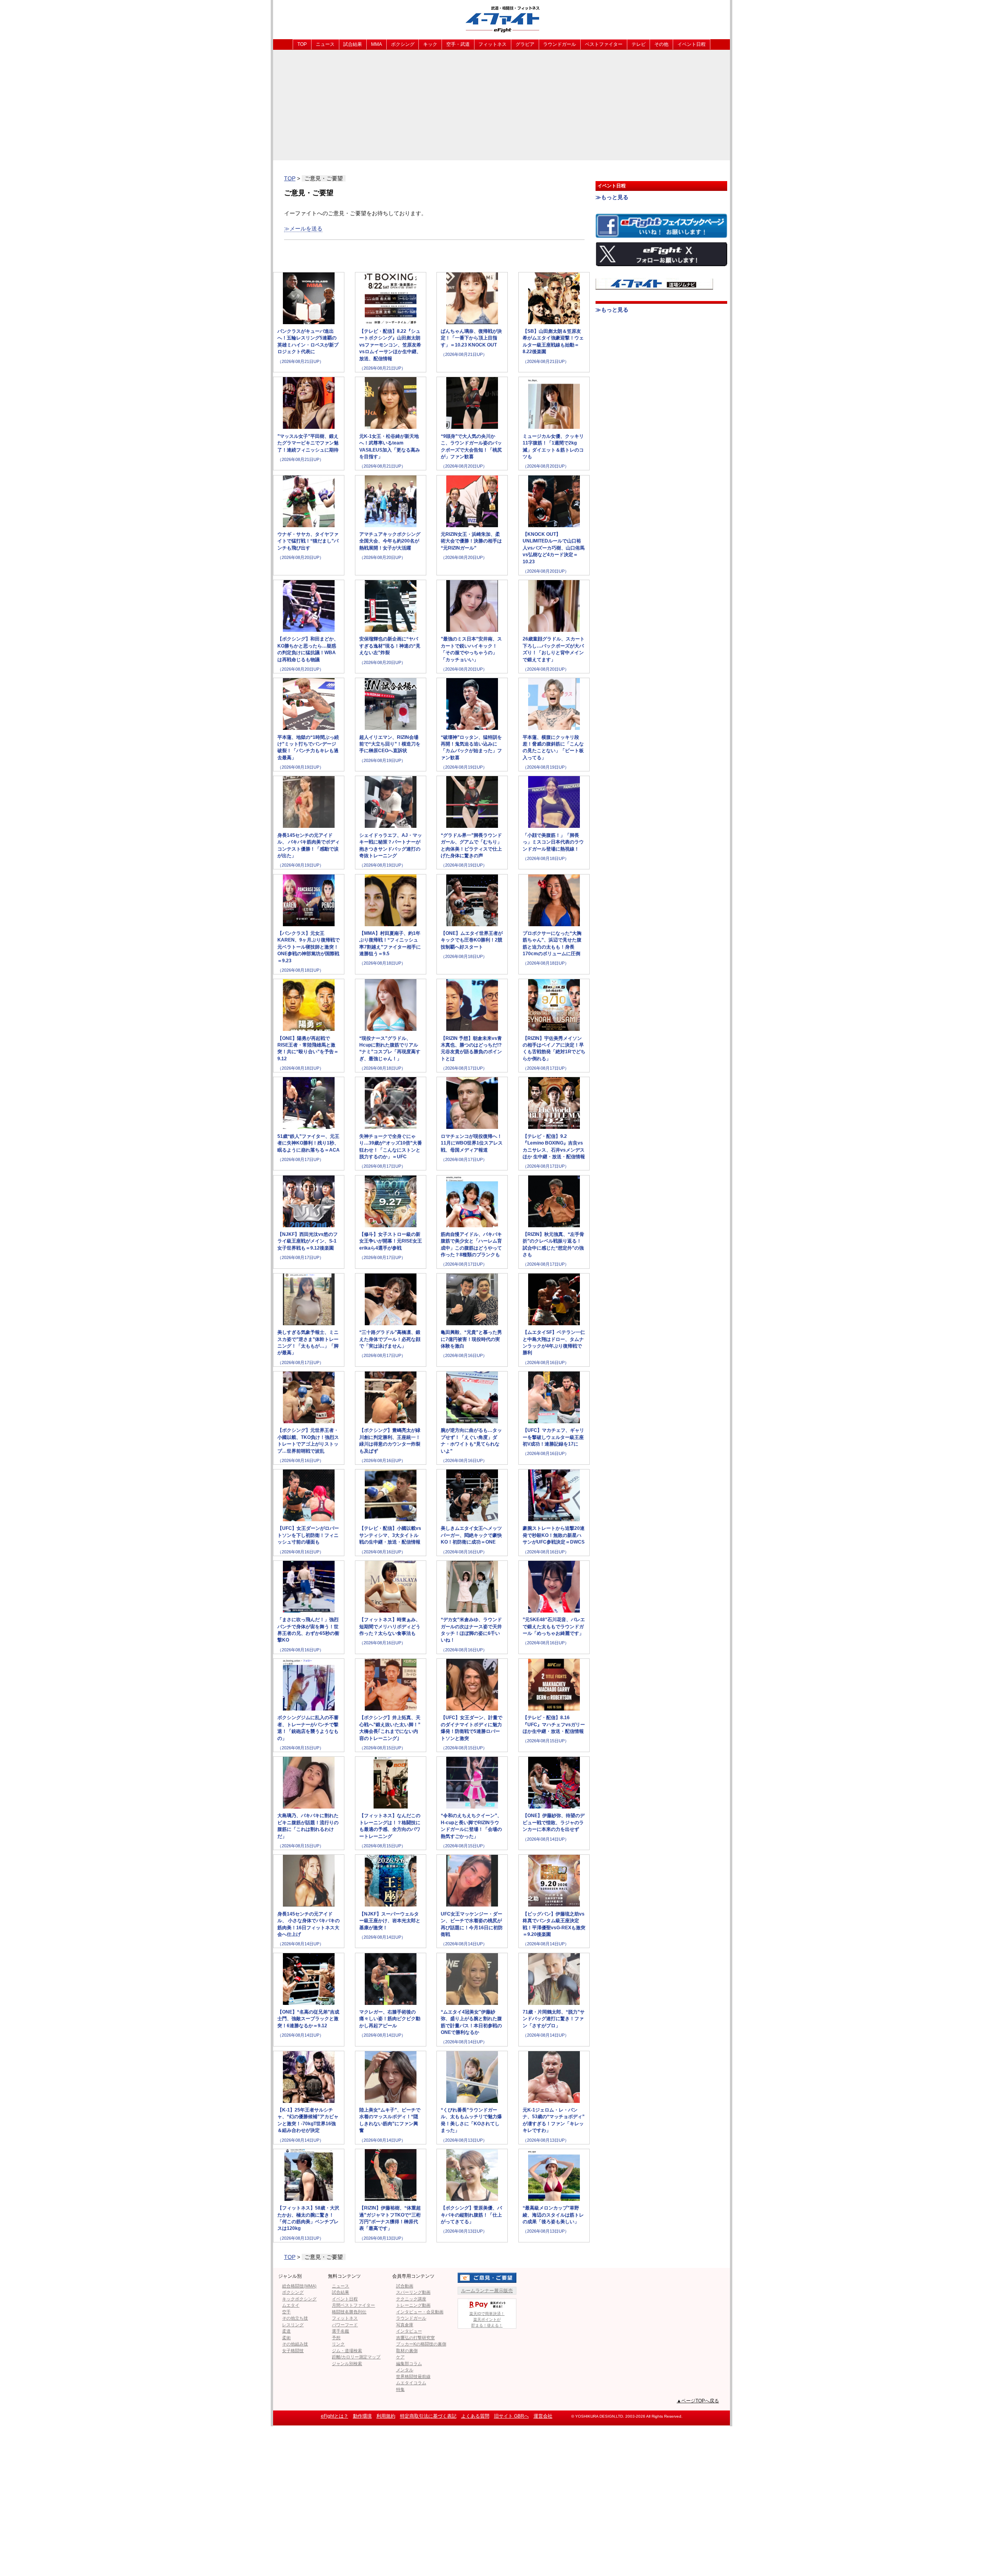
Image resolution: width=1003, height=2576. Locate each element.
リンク (338, 2344)
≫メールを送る (303, 229)
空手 (286, 2312)
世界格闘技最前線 (413, 2376)
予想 (336, 2338)
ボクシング (403, 44)
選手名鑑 (340, 2331)
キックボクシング (299, 2299)
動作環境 (362, 2416)
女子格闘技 (293, 2351)
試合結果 (353, 44)
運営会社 (543, 2416)
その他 (661, 44)
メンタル (405, 2370)
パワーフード (345, 2325)
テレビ (639, 44)
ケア (400, 2357)
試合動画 (405, 2286)
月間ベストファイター (353, 2305)
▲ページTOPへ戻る (698, 2401)
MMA (377, 44)
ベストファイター (604, 44)
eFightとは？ (335, 2416)
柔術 (286, 2338)
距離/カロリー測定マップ (356, 2357)
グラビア (525, 44)
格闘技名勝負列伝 (349, 2312)
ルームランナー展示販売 (487, 2291)
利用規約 (386, 2416)
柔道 (286, 2331)
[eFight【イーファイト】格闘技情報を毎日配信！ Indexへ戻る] (501, 19)
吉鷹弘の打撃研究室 (416, 2338)
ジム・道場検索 (347, 2351)
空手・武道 (458, 44)
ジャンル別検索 (347, 2364)
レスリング (293, 2325)
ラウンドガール (559, 44)
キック (430, 44)
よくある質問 (475, 2416)
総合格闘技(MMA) (299, 2286)
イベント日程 (692, 44)
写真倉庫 (405, 2325)
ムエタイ (291, 2305)
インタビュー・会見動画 (420, 2312)
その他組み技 (295, 2344)
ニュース (325, 44)
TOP (302, 44)
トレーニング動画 (413, 2305)
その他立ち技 (295, 2318)
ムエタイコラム (411, 2383)
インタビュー (409, 2331)
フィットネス (492, 44)
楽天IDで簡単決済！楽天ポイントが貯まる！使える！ (487, 2319)
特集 (400, 2389)
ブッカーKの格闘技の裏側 (421, 2344)
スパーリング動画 (413, 2292)
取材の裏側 (407, 2351)
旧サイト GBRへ (511, 2416)
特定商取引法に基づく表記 (428, 2416)
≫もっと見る (612, 197)
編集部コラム (409, 2364)
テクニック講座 (411, 2299)
